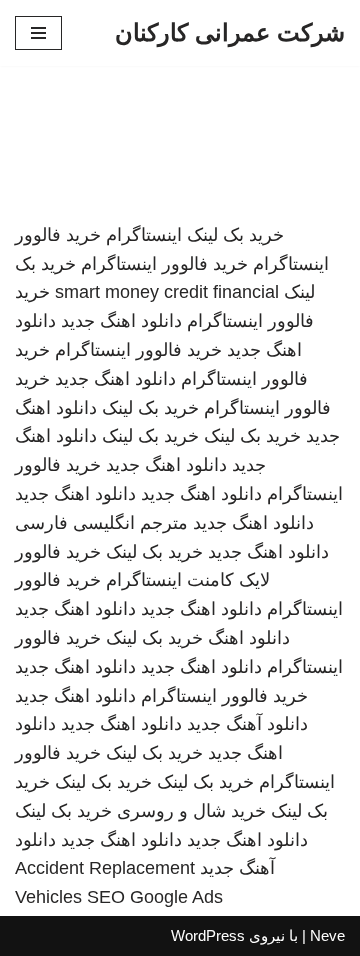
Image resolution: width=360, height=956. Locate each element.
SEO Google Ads (155, 897)
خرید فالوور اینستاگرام (164, 264)
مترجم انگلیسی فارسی (101, 523)
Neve (327, 935)
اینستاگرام (144, 235)
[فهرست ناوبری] (38, 33)
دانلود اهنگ (249, 638)
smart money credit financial (167, 292)
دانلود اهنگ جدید (121, 321)
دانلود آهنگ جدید (247, 724)
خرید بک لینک (235, 235)
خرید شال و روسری (191, 811)
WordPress (208, 935)
